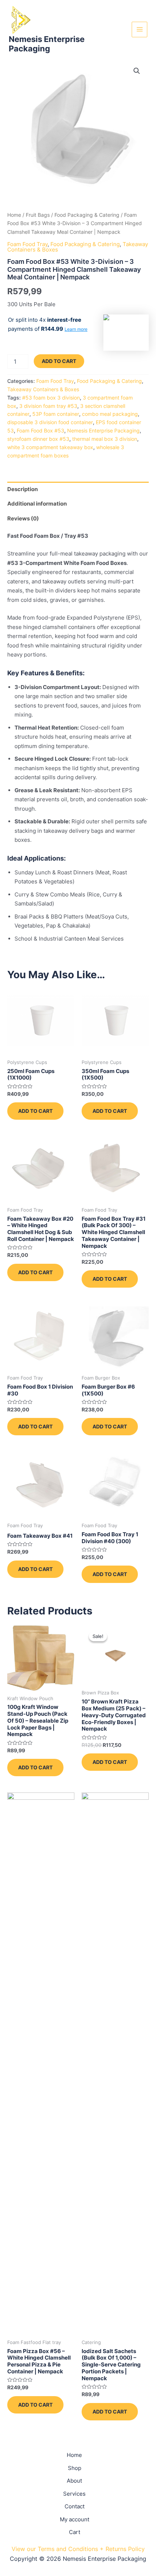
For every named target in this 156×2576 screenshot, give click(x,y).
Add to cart (59, 361)
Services (74, 2494)
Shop (75, 2468)
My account (75, 2519)
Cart (75, 2532)
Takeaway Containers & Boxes (43, 389)
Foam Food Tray (27, 244)
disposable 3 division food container (50, 422)
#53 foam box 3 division (51, 398)
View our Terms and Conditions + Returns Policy (78, 2549)
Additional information (37, 504)
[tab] (78, 489)
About (74, 2481)
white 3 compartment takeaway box (50, 447)
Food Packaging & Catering (87, 215)
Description (22, 489)
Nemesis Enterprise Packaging (47, 44)
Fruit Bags (38, 215)
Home (14, 215)
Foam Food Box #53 (40, 431)
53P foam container (56, 414)
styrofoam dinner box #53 (38, 439)
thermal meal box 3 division (105, 439)
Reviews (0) (23, 518)
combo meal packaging (110, 414)
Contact (75, 2506)
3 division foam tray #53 (48, 406)
